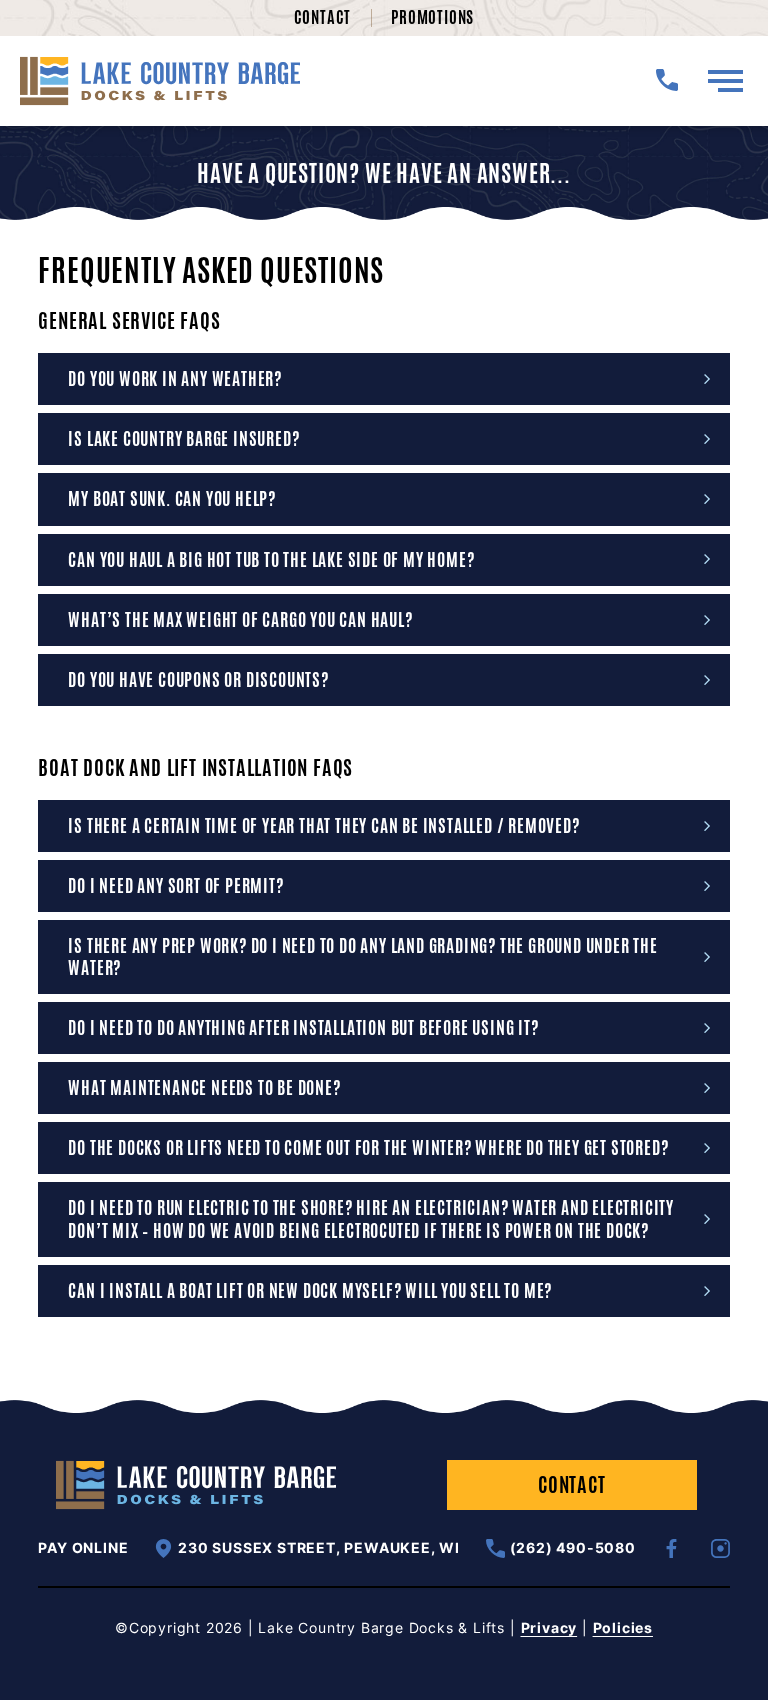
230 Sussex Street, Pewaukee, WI (319, 1547)
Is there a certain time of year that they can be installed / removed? (323, 826)
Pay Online (83, 1548)
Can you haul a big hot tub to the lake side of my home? (271, 560)
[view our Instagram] (720, 1548)
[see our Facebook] (671, 1548)
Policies (623, 1627)
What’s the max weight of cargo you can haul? (240, 620)
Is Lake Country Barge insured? (183, 439)
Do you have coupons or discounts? (198, 680)
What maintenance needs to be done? (204, 1088)
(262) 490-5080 (573, 1547)
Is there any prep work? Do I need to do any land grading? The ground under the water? (362, 957)
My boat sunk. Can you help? (172, 499)
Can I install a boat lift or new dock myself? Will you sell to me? (310, 1291)
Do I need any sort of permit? (175, 886)
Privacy (549, 1627)
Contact (323, 17)
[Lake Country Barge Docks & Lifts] (160, 81)
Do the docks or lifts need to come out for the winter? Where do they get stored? (368, 1148)
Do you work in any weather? (175, 379)
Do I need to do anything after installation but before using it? (303, 1028)
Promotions (432, 17)
